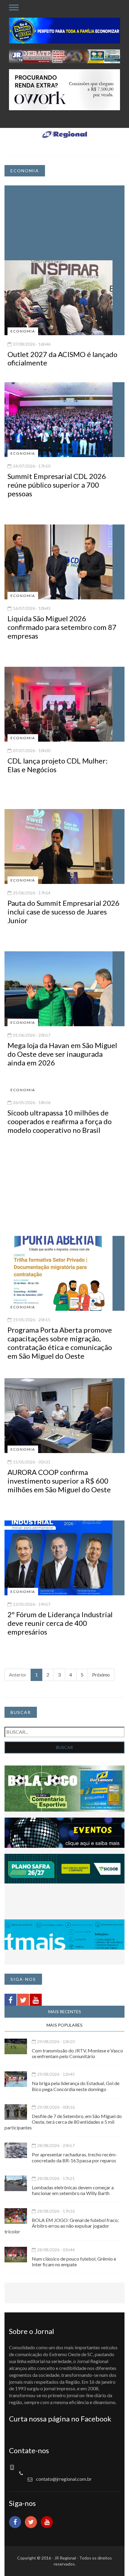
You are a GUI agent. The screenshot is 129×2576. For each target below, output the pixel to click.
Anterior (18, 1675)
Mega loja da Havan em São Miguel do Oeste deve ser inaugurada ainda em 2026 (62, 1054)
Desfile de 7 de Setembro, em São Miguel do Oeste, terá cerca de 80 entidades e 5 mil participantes (63, 2122)
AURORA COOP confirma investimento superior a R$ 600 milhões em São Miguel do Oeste (59, 1481)
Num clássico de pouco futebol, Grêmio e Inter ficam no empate (74, 2261)
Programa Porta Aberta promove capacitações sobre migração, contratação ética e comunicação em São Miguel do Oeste (60, 1343)
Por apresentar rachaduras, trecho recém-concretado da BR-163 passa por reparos (74, 2157)
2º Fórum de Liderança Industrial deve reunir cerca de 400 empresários (60, 1623)
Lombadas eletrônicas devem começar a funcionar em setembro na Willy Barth (73, 2190)
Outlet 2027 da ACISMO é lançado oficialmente (62, 359)
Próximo (101, 1675)
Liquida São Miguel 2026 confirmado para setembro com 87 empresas (62, 627)
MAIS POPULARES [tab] (64, 2025)
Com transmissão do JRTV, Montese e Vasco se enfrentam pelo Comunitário (77, 2053)
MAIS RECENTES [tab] (65, 2012)
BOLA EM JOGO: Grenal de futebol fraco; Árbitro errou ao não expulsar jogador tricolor (62, 2226)
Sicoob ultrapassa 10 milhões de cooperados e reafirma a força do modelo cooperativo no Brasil (60, 1121)
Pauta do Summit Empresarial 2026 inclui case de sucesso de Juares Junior (63, 912)
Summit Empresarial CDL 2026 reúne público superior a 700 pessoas (57, 485)
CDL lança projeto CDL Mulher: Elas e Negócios (58, 765)
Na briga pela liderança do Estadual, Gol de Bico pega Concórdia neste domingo (76, 2086)
